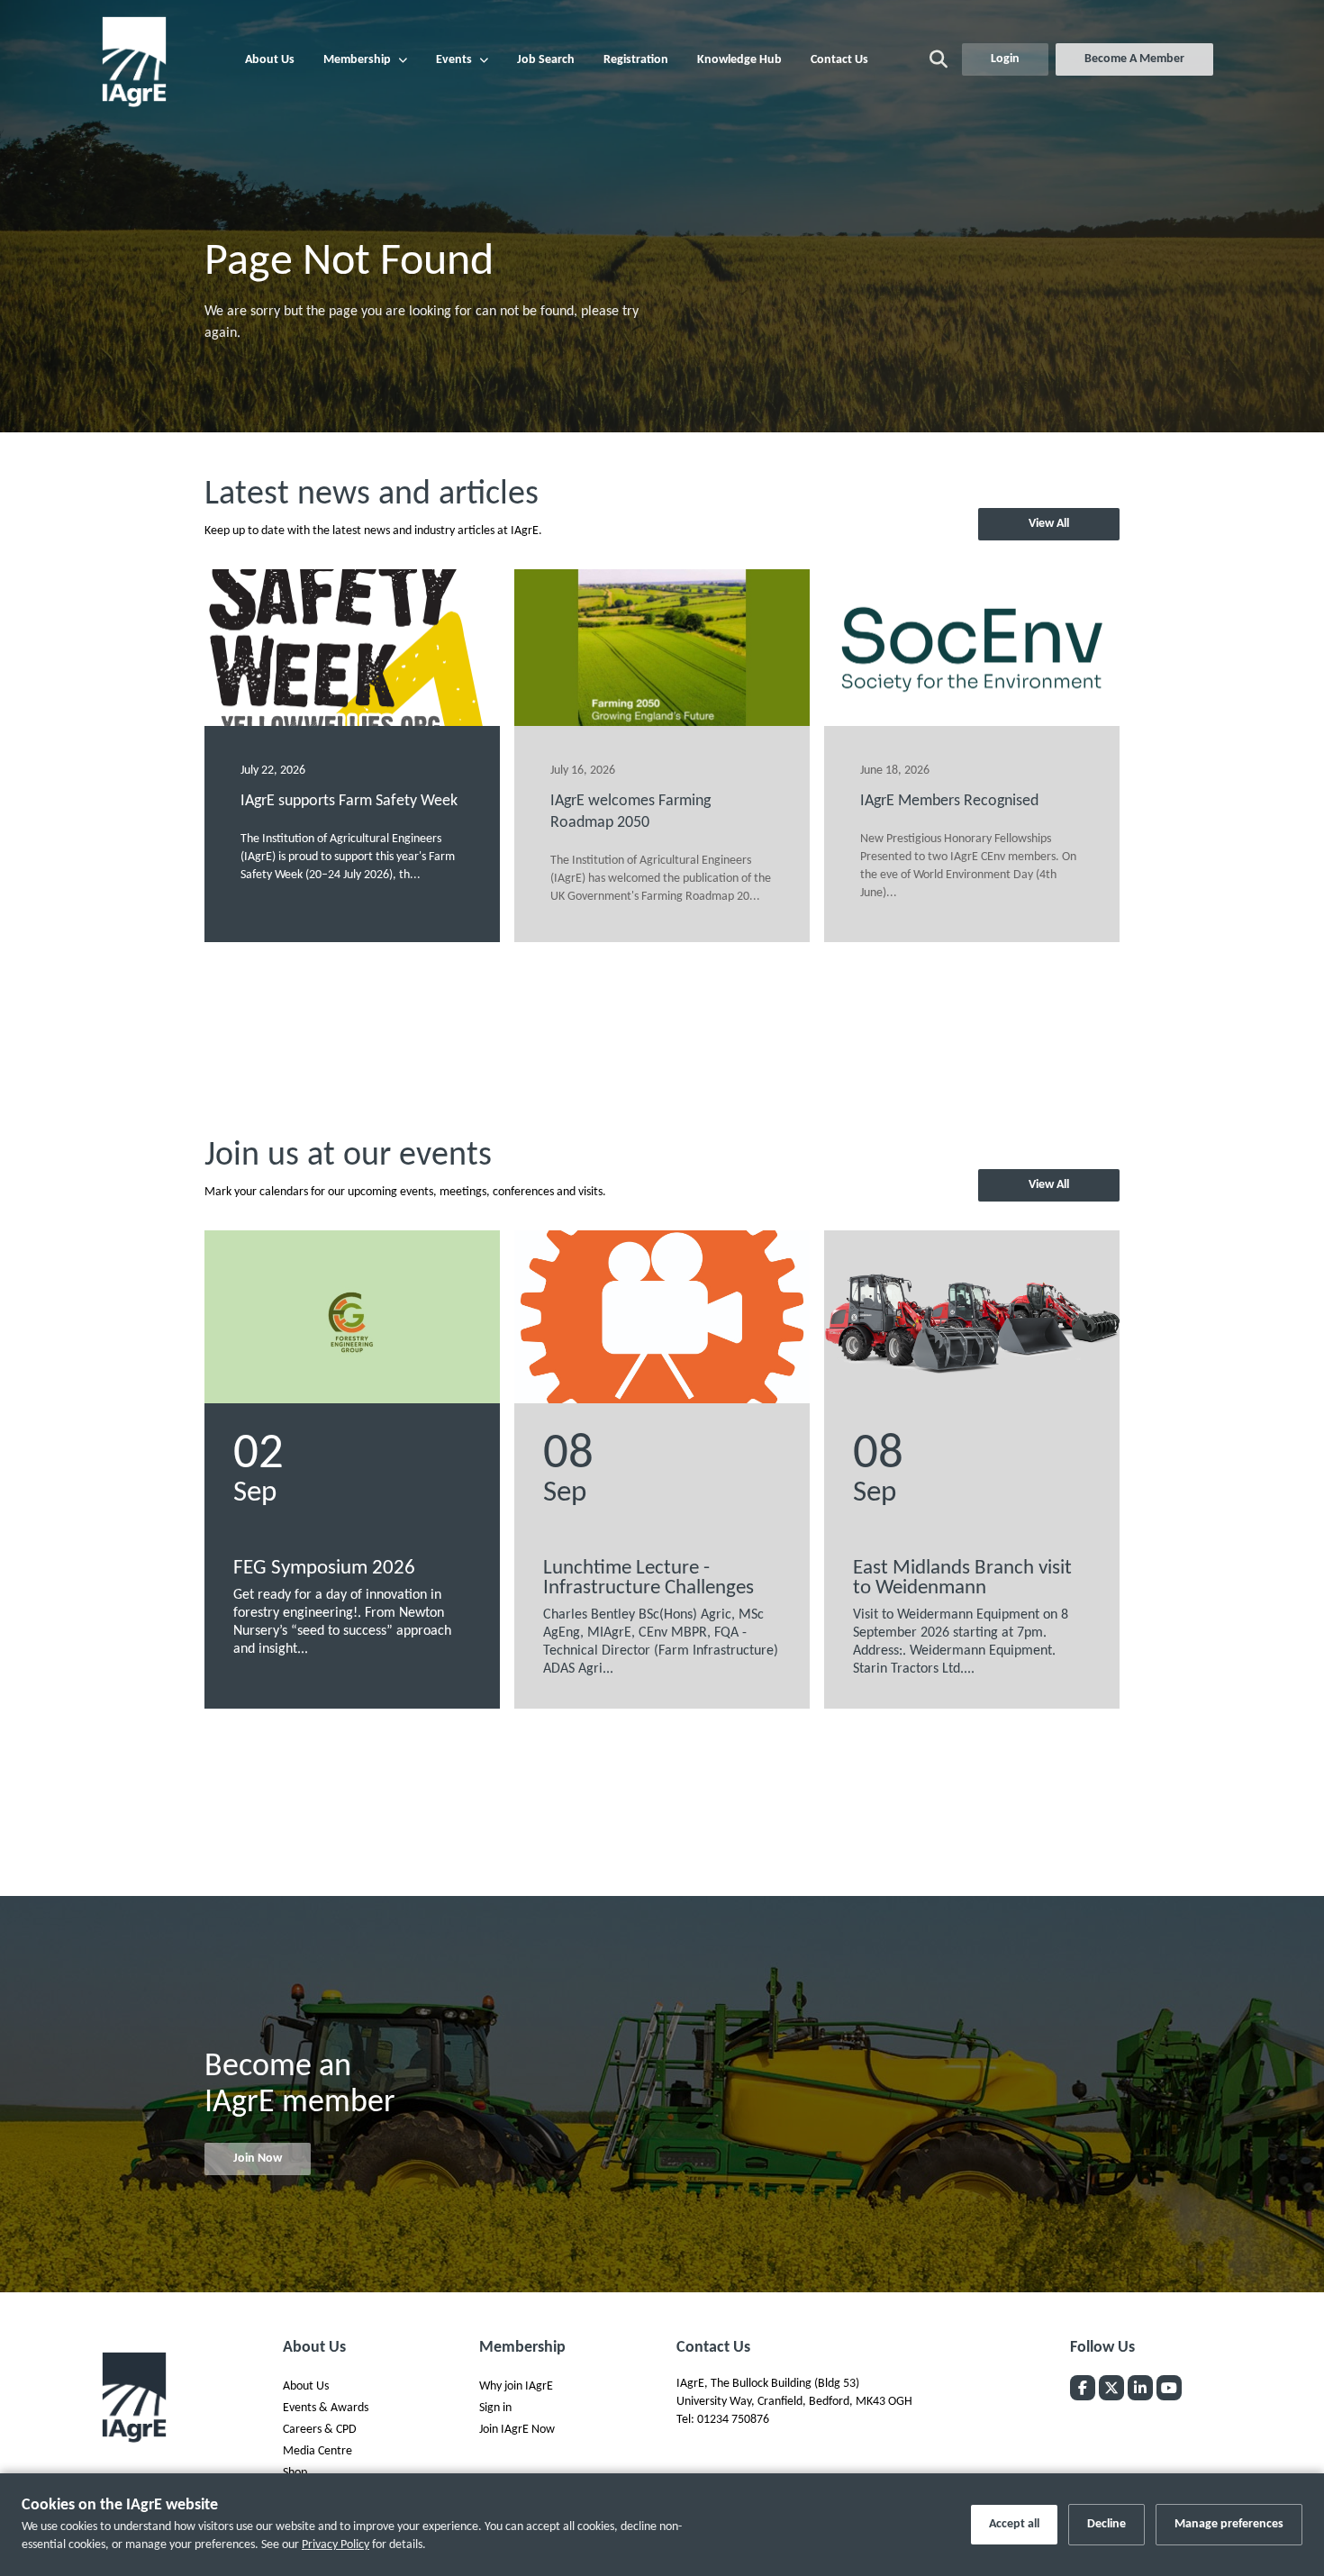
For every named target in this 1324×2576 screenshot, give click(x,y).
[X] (1111, 2388)
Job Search (546, 60)
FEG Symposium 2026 (324, 1569)
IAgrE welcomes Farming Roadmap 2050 (630, 812)
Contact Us (839, 60)
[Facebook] (1083, 2388)
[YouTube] (1169, 2388)
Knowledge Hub (739, 60)
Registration (636, 60)
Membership (357, 60)
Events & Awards (326, 2408)
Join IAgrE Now (517, 2430)
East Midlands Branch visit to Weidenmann (962, 1578)
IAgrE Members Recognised (949, 801)
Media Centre (317, 2451)
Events (454, 60)
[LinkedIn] (1140, 2388)
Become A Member (1134, 59)
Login (1005, 59)
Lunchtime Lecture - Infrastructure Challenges (648, 1578)
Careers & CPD (320, 2430)
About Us (270, 60)
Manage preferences (1229, 2524)
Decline (1106, 2524)
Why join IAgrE (516, 2386)
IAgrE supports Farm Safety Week (349, 801)
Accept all (1014, 2524)
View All (1049, 524)
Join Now (258, 2159)
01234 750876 (733, 2420)
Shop (295, 2473)
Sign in (495, 2408)
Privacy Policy (336, 2545)
